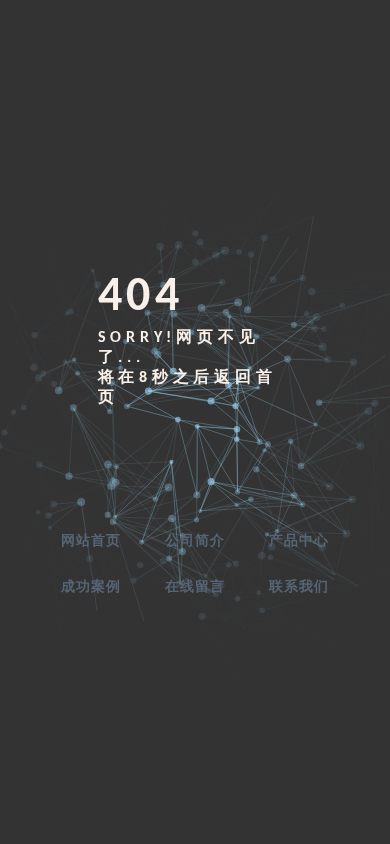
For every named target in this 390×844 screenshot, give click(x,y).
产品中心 (299, 541)
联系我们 (299, 587)
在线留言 (195, 587)
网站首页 (91, 541)
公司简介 (195, 541)
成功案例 (91, 587)
